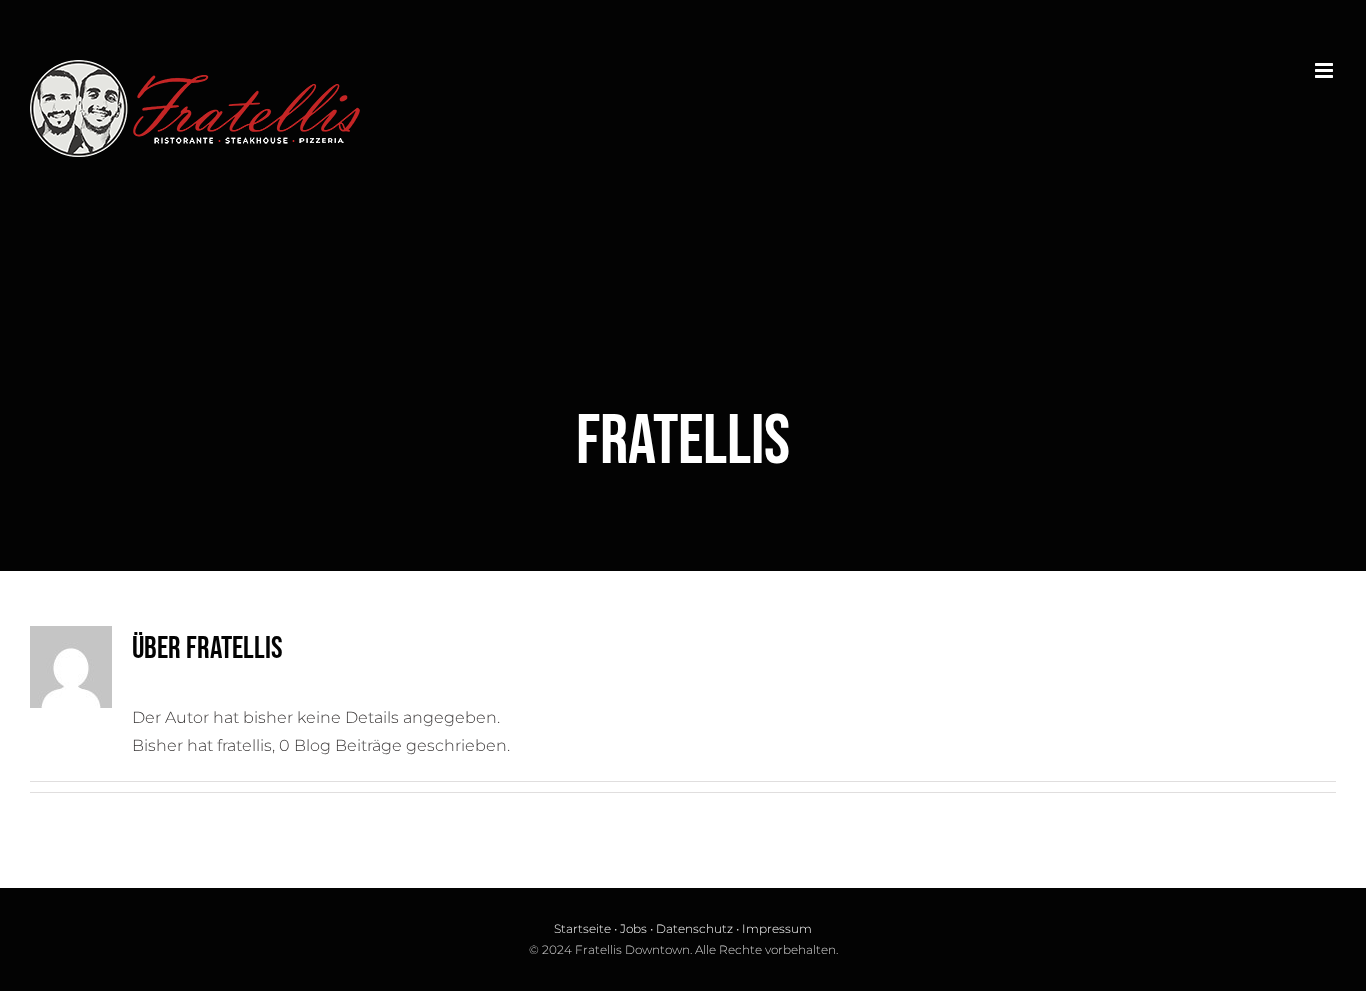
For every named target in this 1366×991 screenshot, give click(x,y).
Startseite (582, 928)
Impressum (777, 928)
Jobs (633, 928)
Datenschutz (694, 928)
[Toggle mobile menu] (1325, 70)
